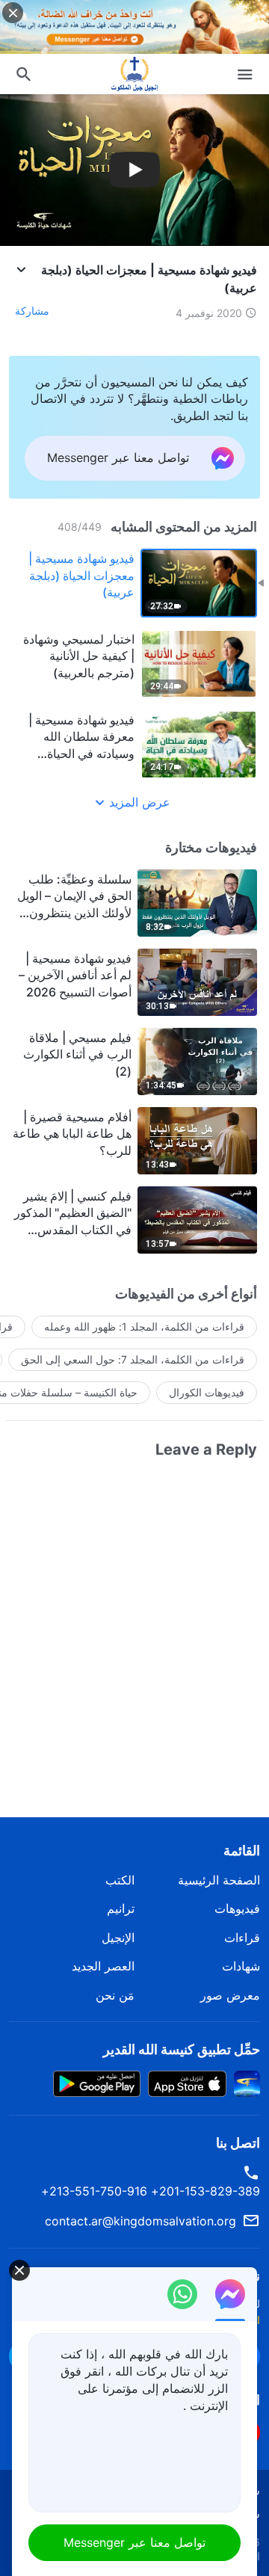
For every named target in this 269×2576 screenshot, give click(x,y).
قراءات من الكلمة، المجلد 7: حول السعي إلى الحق (133, 1359)
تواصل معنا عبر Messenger (134, 2542)
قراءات (242, 1938)
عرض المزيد (140, 802)
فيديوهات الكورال (207, 1392)
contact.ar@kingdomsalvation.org (140, 2221)
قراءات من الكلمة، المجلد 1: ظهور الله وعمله (144, 1326)
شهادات (241, 1966)
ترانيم (121, 1908)
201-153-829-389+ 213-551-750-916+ (151, 2191)
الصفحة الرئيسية (219, 1880)
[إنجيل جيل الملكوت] (134, 74)
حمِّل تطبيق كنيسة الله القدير (182, 2049)
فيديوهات (237, 1908)
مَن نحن (115, 1995)
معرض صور (230, 1995)
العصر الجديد (103, 1966)
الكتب (120, 1880)
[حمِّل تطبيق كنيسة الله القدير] (247, 2083)
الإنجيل (118, 1938)
